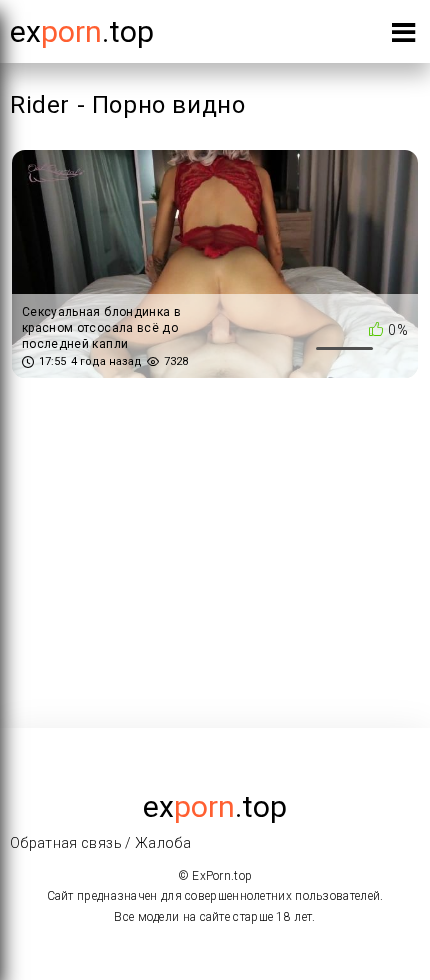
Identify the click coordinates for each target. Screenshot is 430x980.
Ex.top (82, 31)
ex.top (215, 806)
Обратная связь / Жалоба (100, 843)
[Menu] (403, 36)
